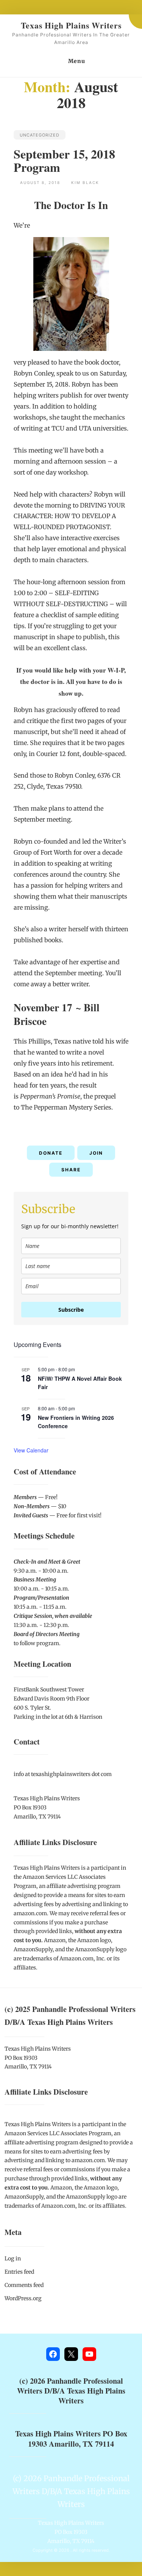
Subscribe (71, 1310)
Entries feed (19, 2272)
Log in (13, 2259)
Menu (77, 61)
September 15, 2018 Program (64, 160)
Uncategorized (40, 135)
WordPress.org (23, 2298)
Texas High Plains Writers (71, 25)
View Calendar (31, 1450)
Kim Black (85, 182)
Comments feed (24, 2285)
